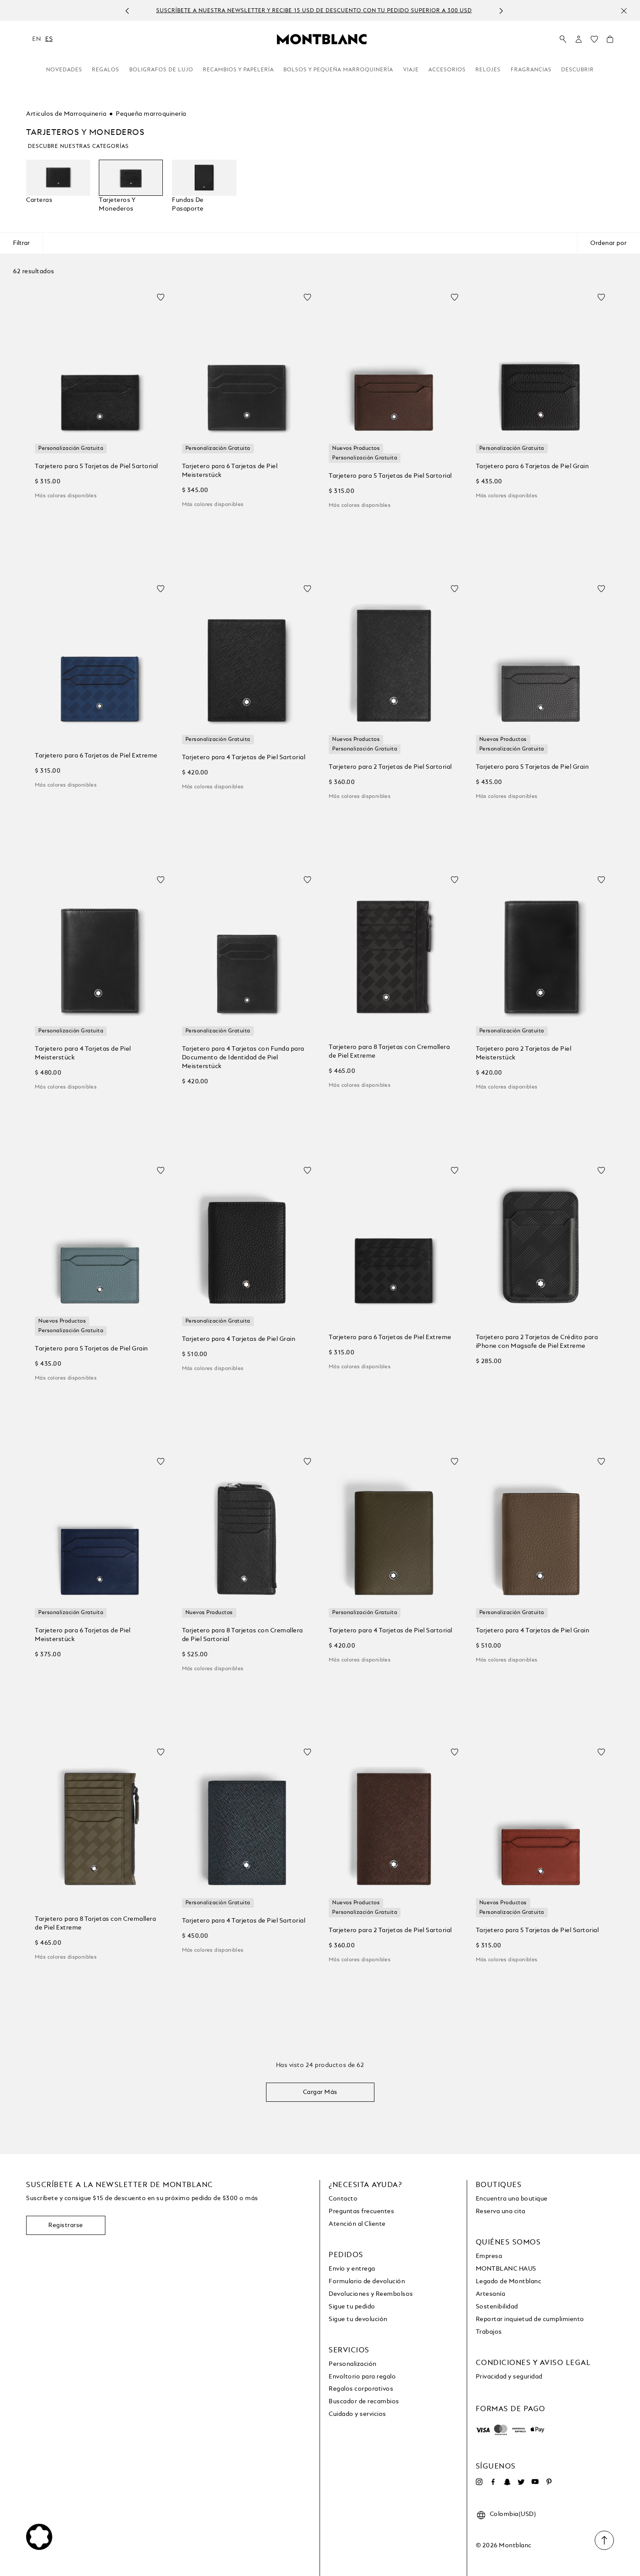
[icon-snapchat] (507, 2482)
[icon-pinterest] (549, 2482)
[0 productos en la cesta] (610, 41)
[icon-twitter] (521, 2482)
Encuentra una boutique (512, 2199)
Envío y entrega (352, 2269)
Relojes (488, 70)
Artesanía (491, 2294)
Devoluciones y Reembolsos (371, 2294)
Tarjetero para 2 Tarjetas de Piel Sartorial (390, 767)
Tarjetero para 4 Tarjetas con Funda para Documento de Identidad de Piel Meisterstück (243, 1058)
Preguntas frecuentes (361, 2211)
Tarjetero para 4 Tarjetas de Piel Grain (239, 1339)
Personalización (353, 2364)
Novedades (64, 70)
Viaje (411, 70)
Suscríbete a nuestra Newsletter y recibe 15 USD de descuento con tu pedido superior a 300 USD (311, 11)
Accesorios (447, 70)
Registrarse (66, 2225)
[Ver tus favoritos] (594, 41)
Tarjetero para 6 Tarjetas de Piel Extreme (96, 756)
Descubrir (578, 70)
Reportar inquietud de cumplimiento (530, 2319)
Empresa (489, 2256)
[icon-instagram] (479, 2482)
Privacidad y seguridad (509, 2377)
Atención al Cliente (357, 2224)
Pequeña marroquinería (151, 114)
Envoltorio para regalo (362, 2377)
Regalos (106, 70)
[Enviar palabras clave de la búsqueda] (563, 40)
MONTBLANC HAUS (506, 2269)
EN (37, 39)
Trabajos (489, 2332)
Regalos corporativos (361, 2389)
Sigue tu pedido (352, 2307)
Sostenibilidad (497, 2307)
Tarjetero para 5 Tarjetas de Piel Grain (532, 767)
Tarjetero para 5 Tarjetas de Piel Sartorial (96, 466)
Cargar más (320, 2092)
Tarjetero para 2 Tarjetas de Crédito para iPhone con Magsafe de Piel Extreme (537, 1342)
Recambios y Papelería (238, 70)
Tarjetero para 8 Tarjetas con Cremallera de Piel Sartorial (243, 1635)
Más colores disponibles (66, 496)
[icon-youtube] (535, 2482)
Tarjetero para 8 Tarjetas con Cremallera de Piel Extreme (389, 1052)
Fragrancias (531, 70)
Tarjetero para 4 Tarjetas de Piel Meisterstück (83, 1053)
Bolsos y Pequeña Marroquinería (338, 70)
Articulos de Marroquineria (66, 114)
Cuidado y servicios (357, 2414)
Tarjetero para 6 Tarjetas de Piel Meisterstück (230, 471)
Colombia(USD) (513, 2514)
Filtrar (21, 243)
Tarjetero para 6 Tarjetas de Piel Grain (532, 466)
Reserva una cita (501, 2211)
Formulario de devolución (367, 2281)
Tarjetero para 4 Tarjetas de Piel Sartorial (244, 757)
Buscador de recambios (364, 2402)
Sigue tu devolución (358, 2319)
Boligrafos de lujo (161, 70)
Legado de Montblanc (509, 2281)
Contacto (343, 2199)
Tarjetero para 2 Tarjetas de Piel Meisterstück (524, 1053)
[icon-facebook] (493, 2482)
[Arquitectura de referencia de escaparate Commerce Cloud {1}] (322, 39)
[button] (579, 39)
